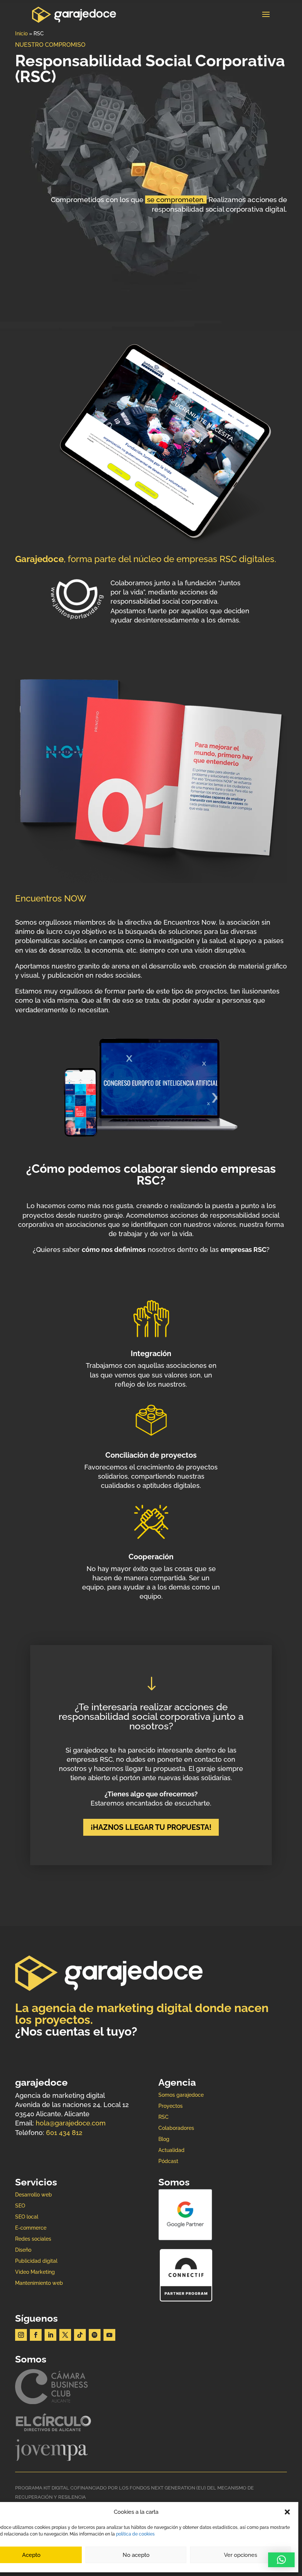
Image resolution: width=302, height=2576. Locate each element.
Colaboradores (176, 2128)
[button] (287, 2512)
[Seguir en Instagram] (21, 2335)
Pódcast (168, 2161)
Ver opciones (240, 2555)
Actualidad (171, 2150)
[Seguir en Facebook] (36, 2335)
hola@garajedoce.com (71, 2123)
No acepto (136, 2555)
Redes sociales (33, 2239)
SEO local (27, 2217)
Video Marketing (35, 2272)
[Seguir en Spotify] (95, 2335)
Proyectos (171, 2106)
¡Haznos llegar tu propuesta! (151, 1827)
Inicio (21, 33)
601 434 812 (64, 2133)
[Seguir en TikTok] (80, 2335)
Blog (164, 2139)
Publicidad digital (36, 2261)
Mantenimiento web (39, 2283)
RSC (164, 2117)
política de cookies (135, 2534)
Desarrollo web (34, 2195)
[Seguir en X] (65, 2335)
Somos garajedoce (181, 2095)
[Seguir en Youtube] (109, 2335)
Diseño (23, 2250)
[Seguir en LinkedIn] (50, 2335)
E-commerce (31, 2228)
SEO (20, 2206)
